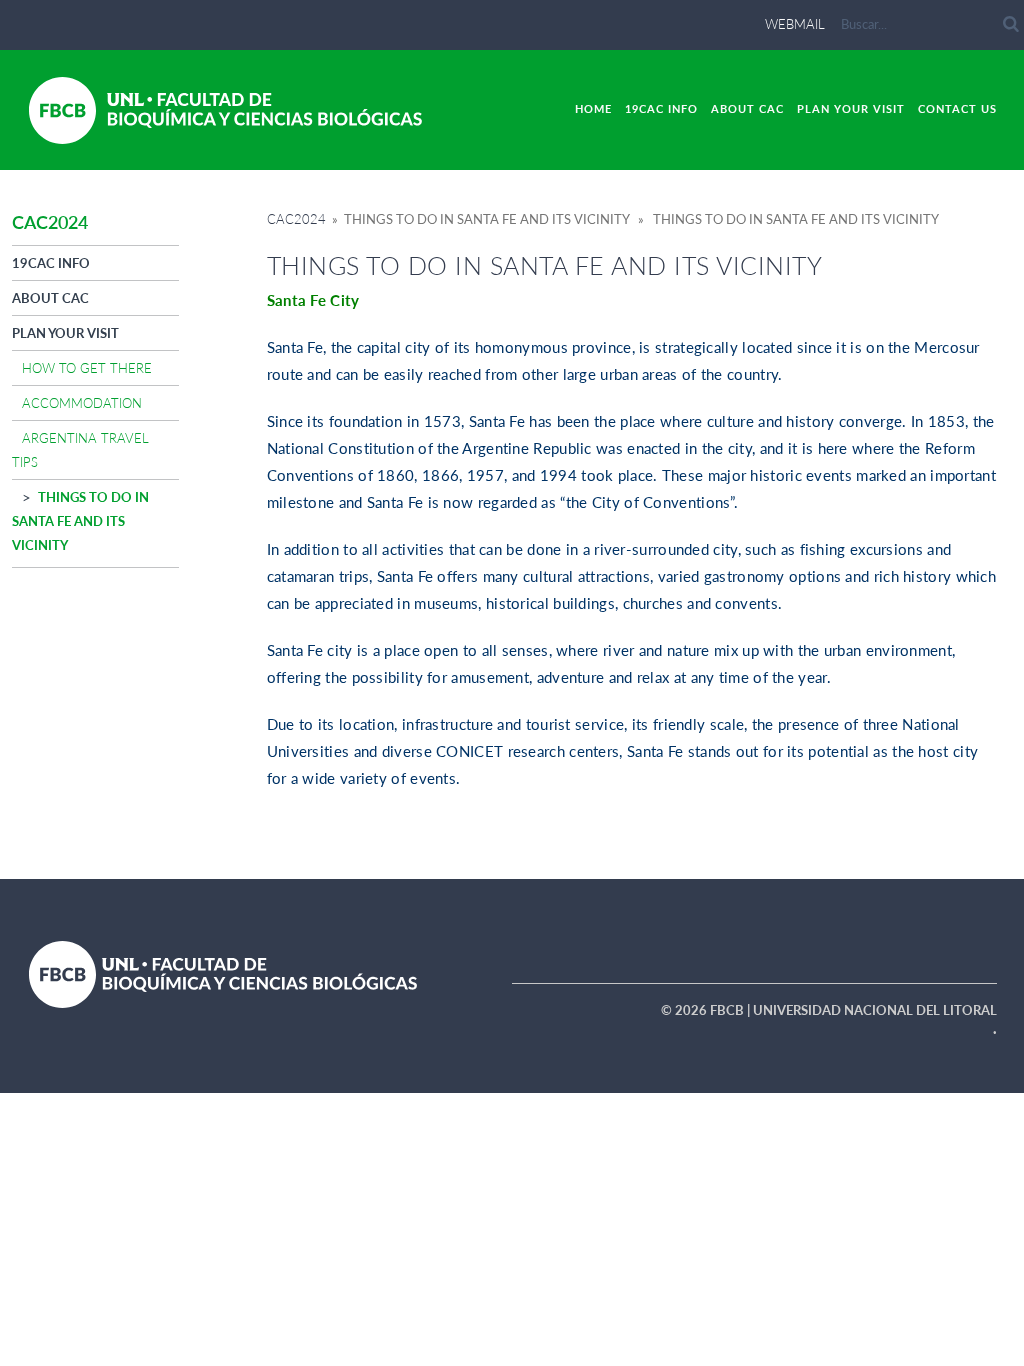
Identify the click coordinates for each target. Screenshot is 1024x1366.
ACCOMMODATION (82, 403)
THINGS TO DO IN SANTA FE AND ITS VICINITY (80, 521)
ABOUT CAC (747, 108)
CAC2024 (296, 219)
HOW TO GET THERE (87, 368)
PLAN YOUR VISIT (851, 108)
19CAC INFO (661, 108)
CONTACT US (957, 108)
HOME (593, 108)
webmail (795, 24)
